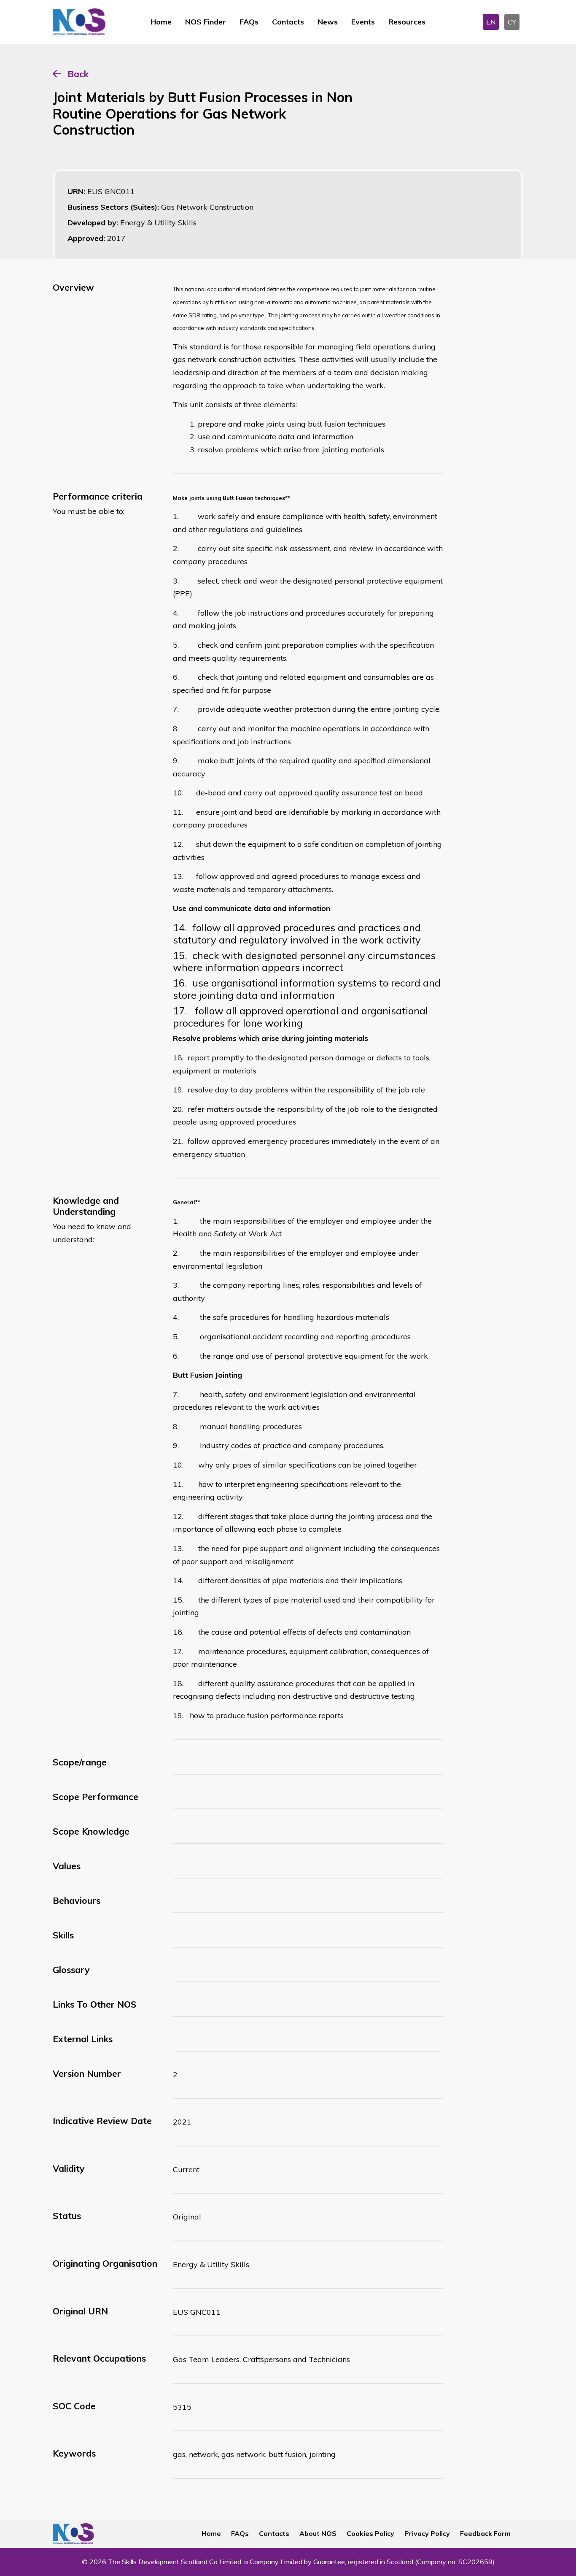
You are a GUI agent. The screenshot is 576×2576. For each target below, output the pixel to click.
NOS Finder (206, 22)
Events (363, 22)
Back (78, 74)
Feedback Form (485, 2533)
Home (161, 22)
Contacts (288, 22)
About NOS (318, 2533)
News (328, 22)
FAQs (249, 22)
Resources (407, 22)
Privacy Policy (427, 2533)
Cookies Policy (370, 2533)
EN (491, 22)
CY (512, 22)
